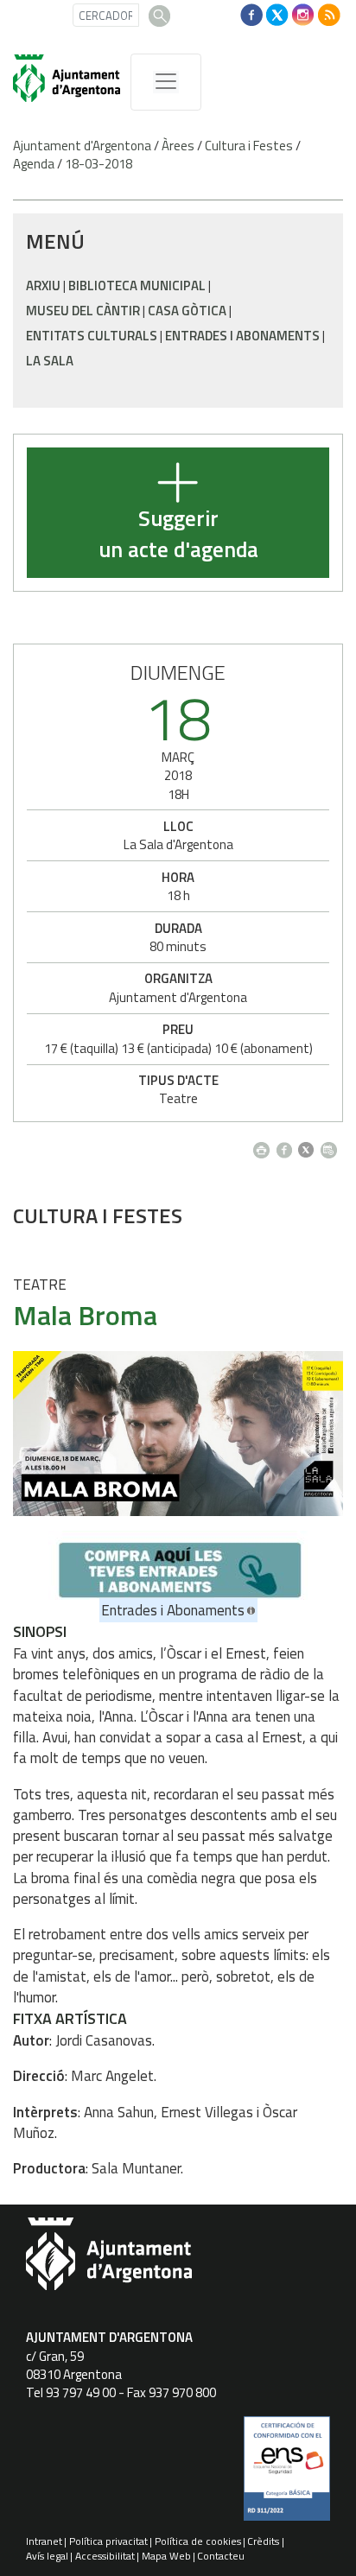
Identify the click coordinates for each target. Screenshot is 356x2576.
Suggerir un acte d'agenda (178, 534)
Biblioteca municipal (137, 286)
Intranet (44, 2541)
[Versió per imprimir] (265, 1145)
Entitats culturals (92, 336)
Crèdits (263, 2541)
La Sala (50, 361)
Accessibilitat (105, 2556)
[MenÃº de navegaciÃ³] (166, 82)
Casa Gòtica (187, 311)
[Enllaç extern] (178, 1564)
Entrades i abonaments (242, 336)
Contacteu (221, 2556)
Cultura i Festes (249, 146)
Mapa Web (166, 2556)
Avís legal (47, 2556)
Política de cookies (198, 2541)
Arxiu (43, 286)
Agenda (34, 164)
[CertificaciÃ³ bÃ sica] (287, 2475)
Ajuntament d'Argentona (82, 146)
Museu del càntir (83, 311)
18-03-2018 (99, 164)
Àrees (178, 146)
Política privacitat (108, 2541)
